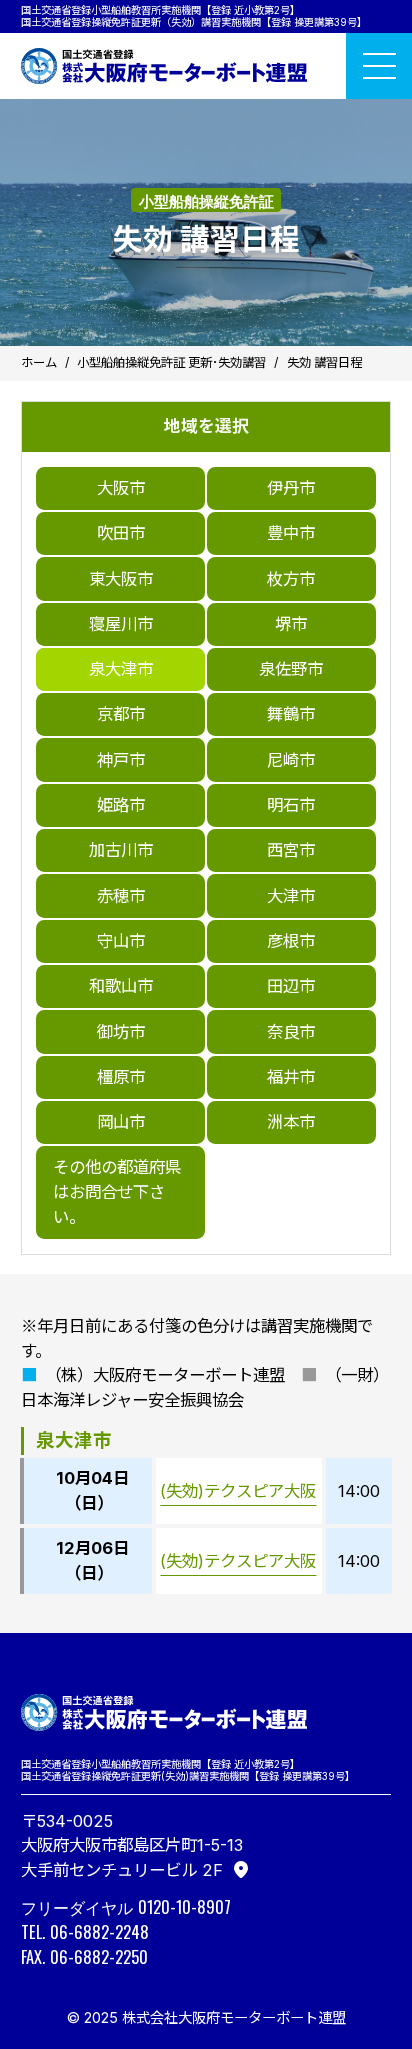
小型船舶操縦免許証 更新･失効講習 (171, 362)
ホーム (39, 362)
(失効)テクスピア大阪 (238, 1491)
